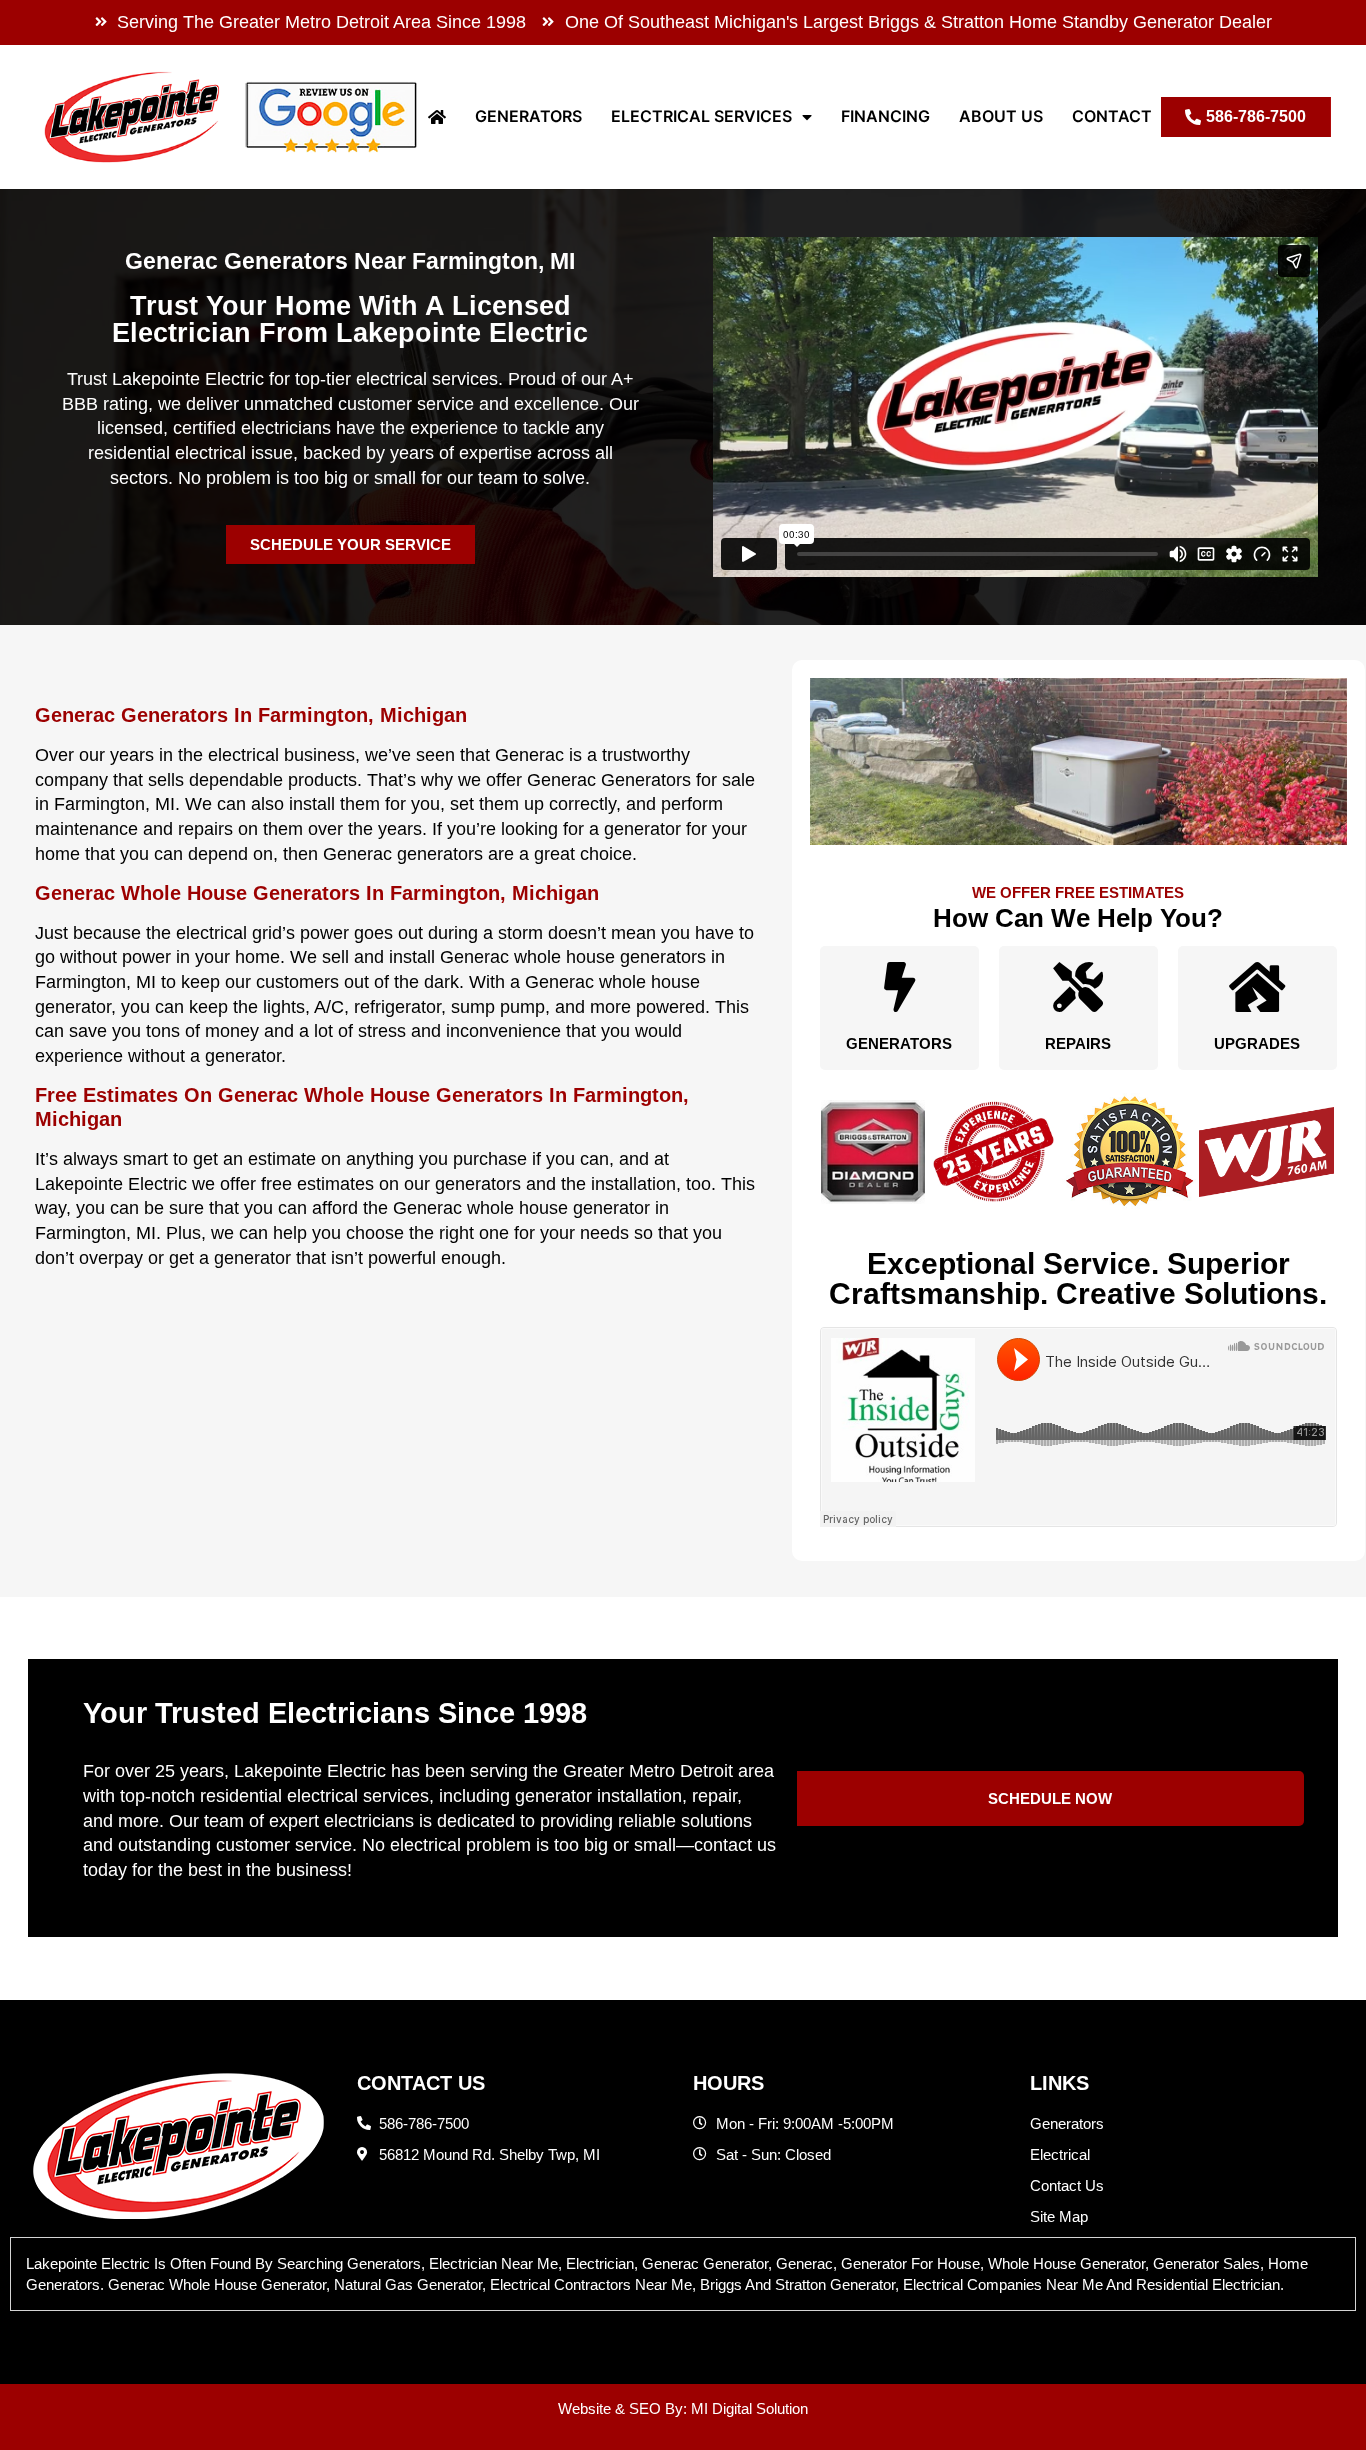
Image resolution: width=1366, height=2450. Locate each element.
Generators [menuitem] (528, 116)
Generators (899, 1043)
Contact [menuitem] (1112, 116)
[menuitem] (437, 116)
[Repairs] (1078, 987)
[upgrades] (1257, 987)
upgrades (1257, 1043)
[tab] (683, 2274)
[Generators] (899, 987)
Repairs (1078, 1043)
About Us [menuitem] (1001, 116)
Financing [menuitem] (885, 116)
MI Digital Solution (749, 2408)
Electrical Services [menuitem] (701, 116)
